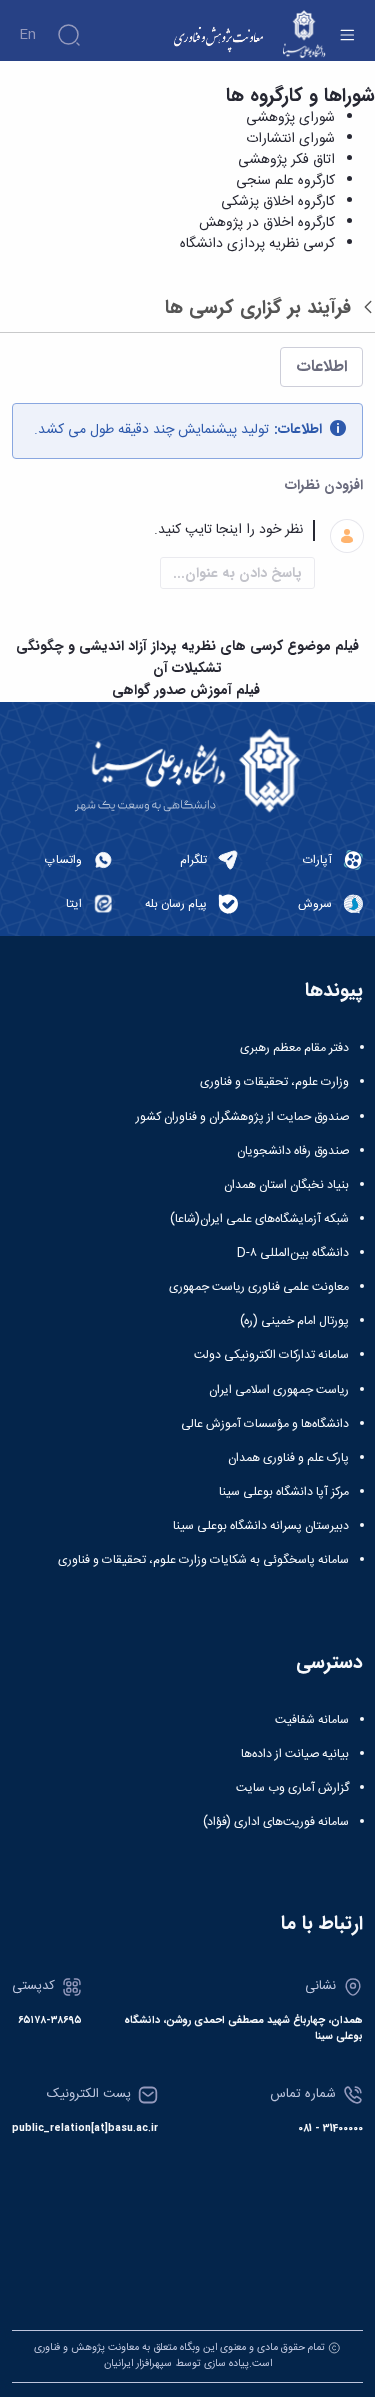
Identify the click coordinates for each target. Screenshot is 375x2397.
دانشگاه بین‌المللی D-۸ (293, 1253)
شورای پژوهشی (290, 118)
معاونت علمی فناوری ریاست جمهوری (259, 1287)
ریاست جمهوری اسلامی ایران (279, 1390)
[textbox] (163, 530)
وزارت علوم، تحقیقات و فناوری (274, 1082)
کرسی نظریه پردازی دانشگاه (257, 244)
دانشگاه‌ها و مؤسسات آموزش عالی (265, 1424)
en (27, 35)
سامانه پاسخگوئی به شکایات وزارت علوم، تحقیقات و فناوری (203, 1560)
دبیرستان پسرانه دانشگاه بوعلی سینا (261, 1526)
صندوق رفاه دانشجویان (293, 1151)
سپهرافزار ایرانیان (138, 2363)
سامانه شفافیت (312, 1720)
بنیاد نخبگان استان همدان (286, 1185)
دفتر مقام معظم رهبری (294, 1048)
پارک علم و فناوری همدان (288, 1458)
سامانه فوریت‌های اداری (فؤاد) (276, 1822)
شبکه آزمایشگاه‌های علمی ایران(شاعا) (259, 1219)
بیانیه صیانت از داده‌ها (295, 1754)
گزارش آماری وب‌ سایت (292, 1788)
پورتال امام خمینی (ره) (294, 1321)
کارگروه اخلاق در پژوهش (267, 223)
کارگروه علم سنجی (285, 181)
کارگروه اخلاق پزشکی (278, 202)
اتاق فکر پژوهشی (286, 160)
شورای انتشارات (290, 139)
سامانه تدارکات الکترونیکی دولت (271, 1355)
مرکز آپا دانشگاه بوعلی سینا (284, 1492)
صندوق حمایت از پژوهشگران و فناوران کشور (242, 1117)
